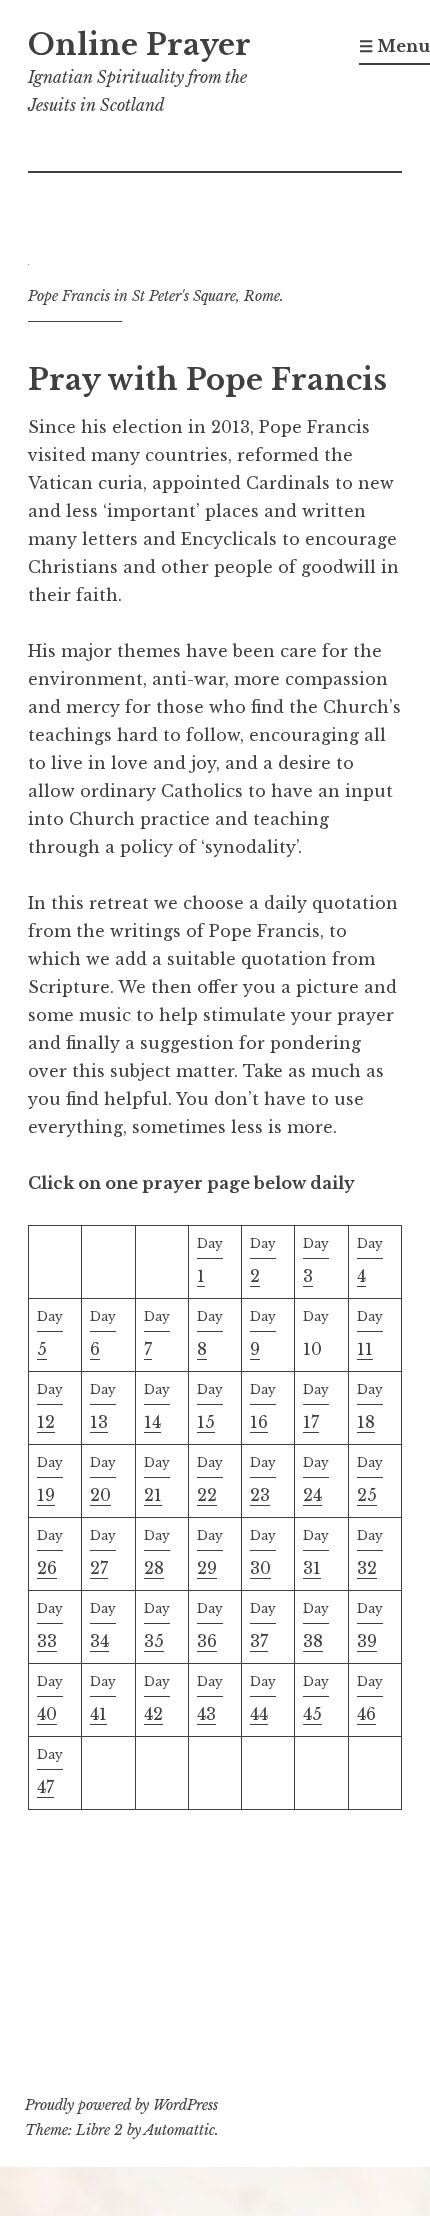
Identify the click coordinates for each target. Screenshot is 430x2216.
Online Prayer (139, 45)
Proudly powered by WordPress (121, 2105)
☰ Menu (394, 46)
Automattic (179, 2130)
